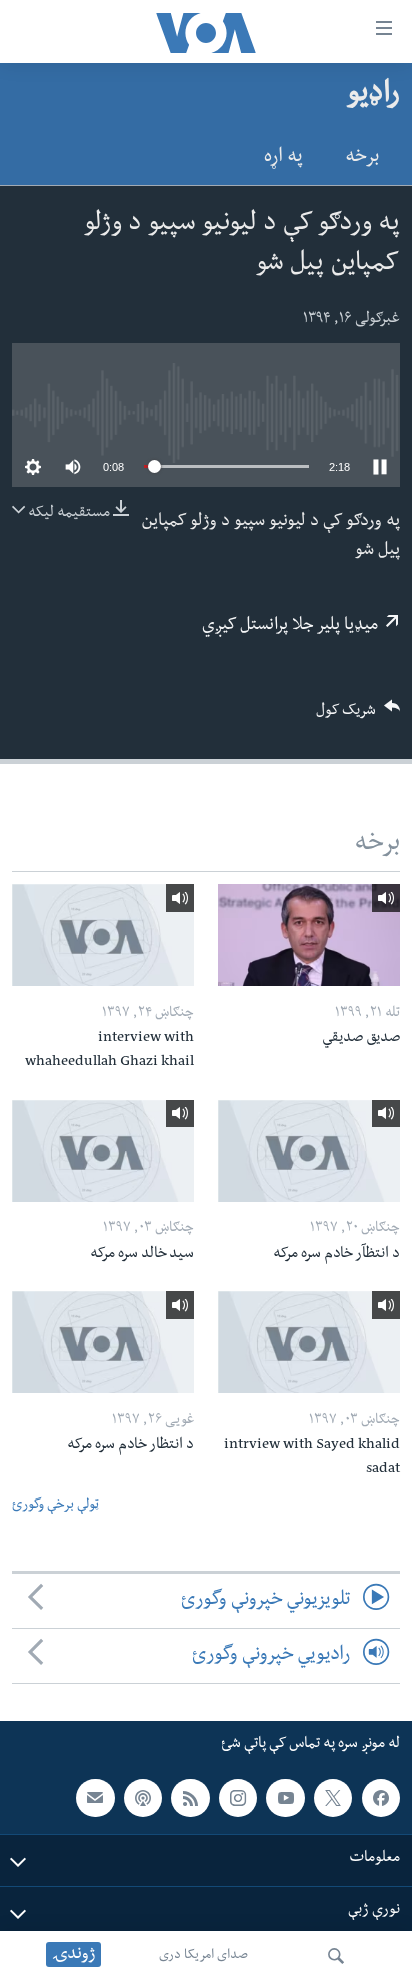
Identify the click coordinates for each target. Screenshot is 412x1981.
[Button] (358, 716)
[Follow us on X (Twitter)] (333, 1798)
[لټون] (336, 1956)
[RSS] (190, 1798)
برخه (362, 158)
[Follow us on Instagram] (238, 1798)
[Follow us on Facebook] (381, 1798)
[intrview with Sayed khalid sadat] (309, 1342)
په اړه (283, 158)
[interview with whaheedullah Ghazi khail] (103, 935)
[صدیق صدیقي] (309, 935)
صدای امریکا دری (203, 1956)
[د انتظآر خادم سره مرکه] (309, 1151)
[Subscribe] (95, 1798)
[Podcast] (143, 1798)
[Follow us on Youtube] (285, 1798)
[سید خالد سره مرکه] (103, 1151)
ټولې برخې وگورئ (55, 1506)
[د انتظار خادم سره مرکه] (103, 1342)
